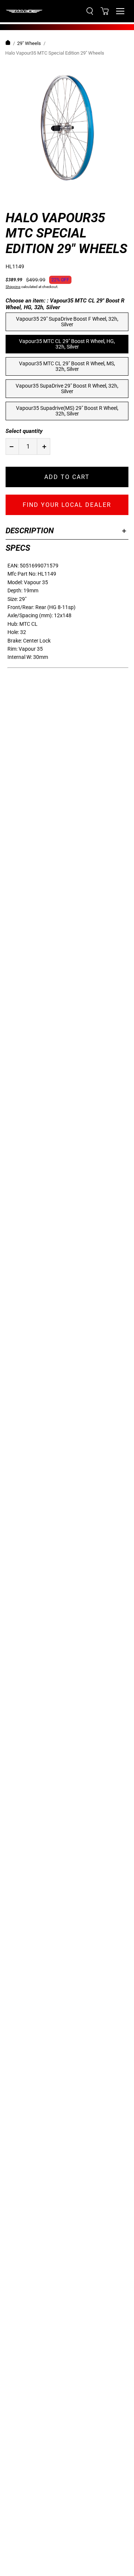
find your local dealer (67, 505)
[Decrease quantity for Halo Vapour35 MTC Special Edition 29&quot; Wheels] (12, 446)
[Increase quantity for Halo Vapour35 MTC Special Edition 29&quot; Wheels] (44, 446)
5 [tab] (73, 197)
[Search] (90, 11)
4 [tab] (58, 197)
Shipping (13, 287)
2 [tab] (28, 197)
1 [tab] (13, 197)
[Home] (8, 44)
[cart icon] (105, 11)
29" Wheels (29, 43)
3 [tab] (43, 197)
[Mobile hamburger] (120, 11)
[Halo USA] (24, 11)
